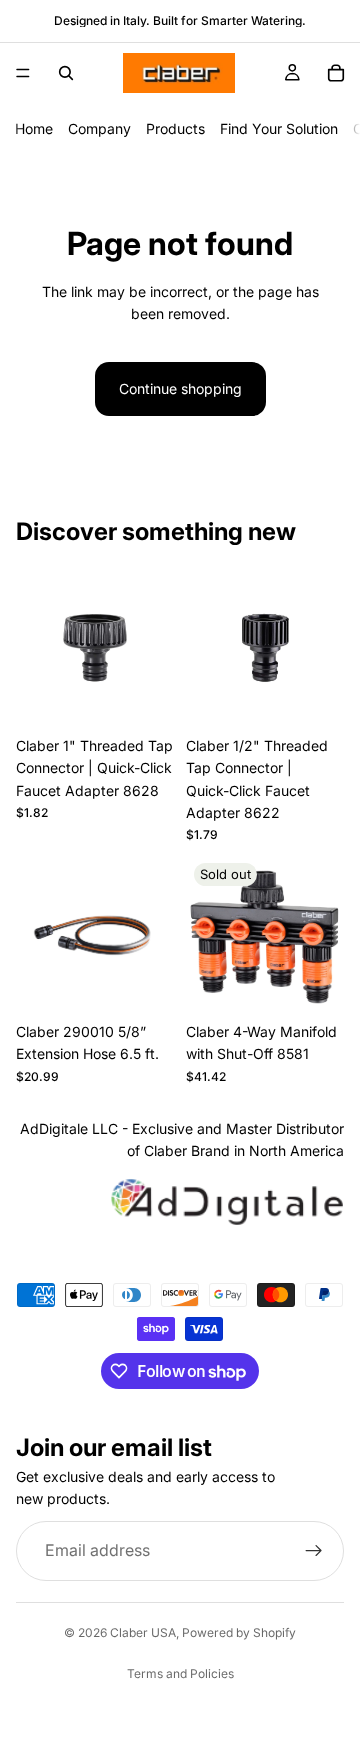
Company (99, 128)
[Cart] (336, 73)
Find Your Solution (279, 128)
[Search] (66, 73)
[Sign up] (314, 1551)
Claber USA (143, 1632)
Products (175, 128)
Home (34, 128)
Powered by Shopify (239, 1632)
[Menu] (23, 73)
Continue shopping (180, 388)
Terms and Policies (180, 1673)
